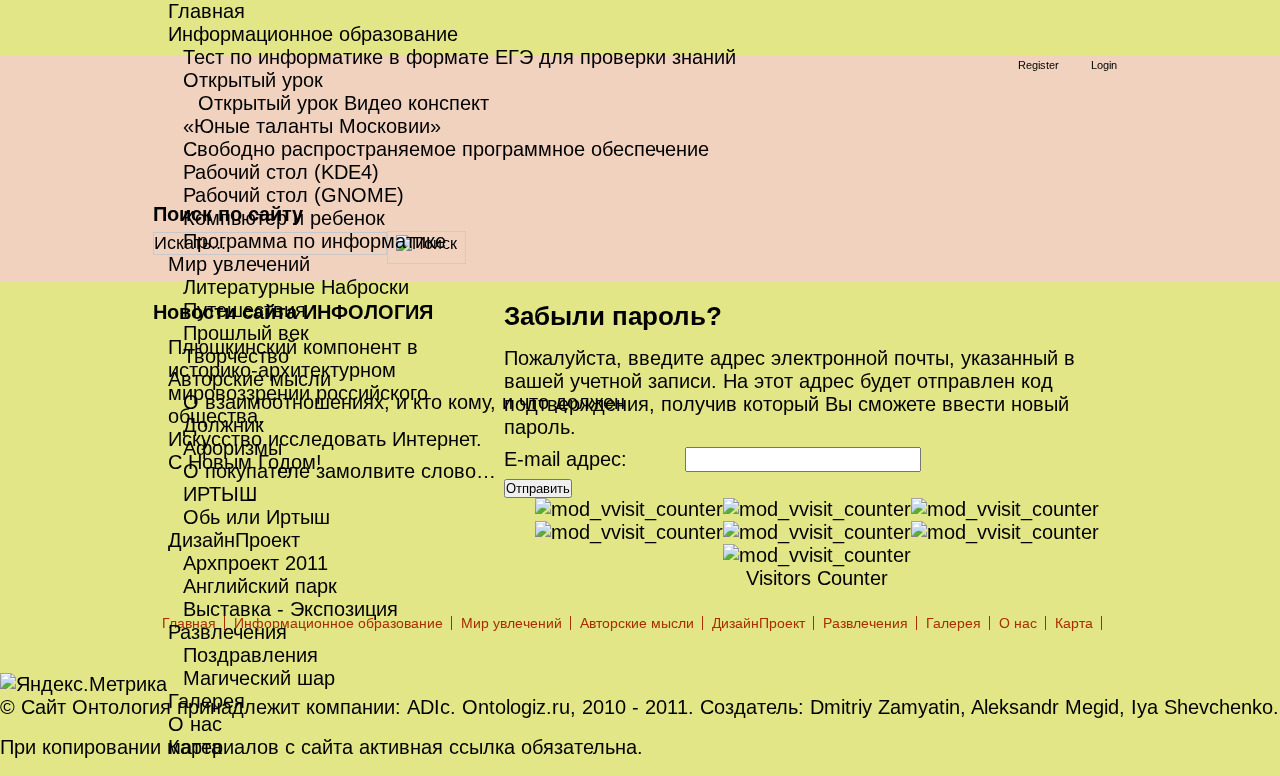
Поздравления (250, 655)
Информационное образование (313, 34)
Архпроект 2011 (255, 563)
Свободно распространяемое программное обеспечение (446, 149)
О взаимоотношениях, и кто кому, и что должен (404, 402)
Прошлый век (246, 333)
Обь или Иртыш (256, 517)
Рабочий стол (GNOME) (293, 195)
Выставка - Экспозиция (290, 609)
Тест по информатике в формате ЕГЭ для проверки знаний (459, 57)
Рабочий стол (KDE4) (281, 172)
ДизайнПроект (234, 540)
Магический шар (259, 678)
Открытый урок (253, 80)
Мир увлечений (239, 264)
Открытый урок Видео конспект (343, 103)
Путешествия (244, 310)
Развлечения (227, 632)
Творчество (236, 356)
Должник (223, 425)
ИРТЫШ (220, 494)
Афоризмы (232, 448)
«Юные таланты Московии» (312, 126)
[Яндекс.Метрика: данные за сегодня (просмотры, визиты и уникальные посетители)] (83, 684)
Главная (206, 11)
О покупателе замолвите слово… (339, 471)
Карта (195, 747)
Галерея (206, 701)
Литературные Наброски (296, 287)
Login (1104, 65)
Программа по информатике (314, 241)
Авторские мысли (249, 379)
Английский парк (260, 586)
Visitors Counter (817, 578)
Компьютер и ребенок (284, 218)
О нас (195, 724)
